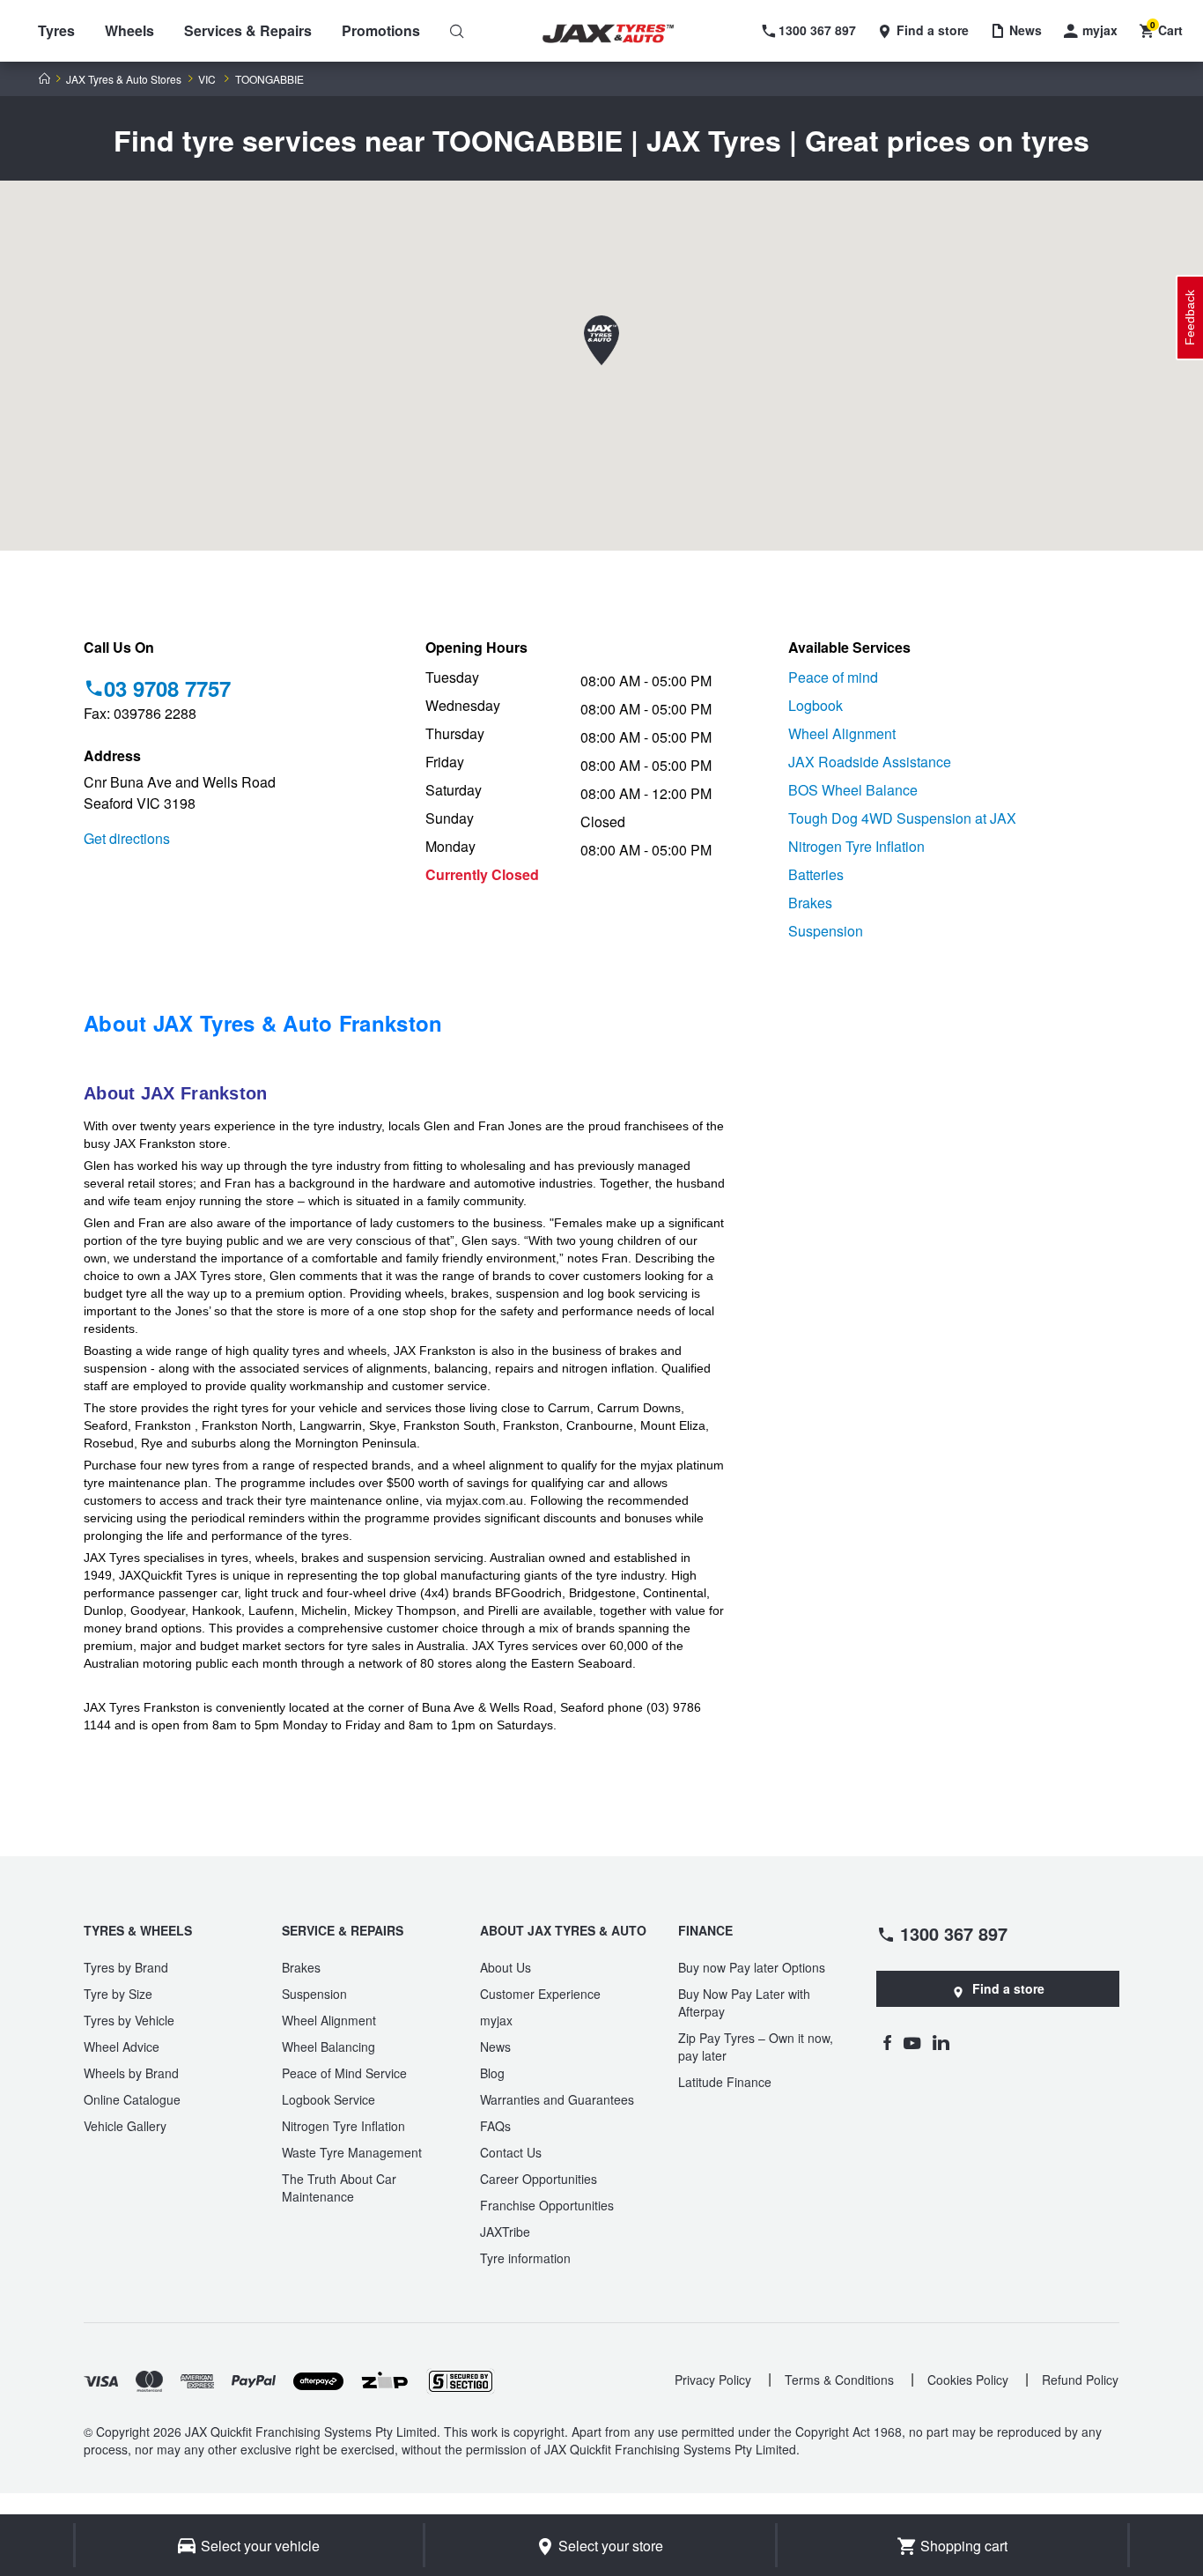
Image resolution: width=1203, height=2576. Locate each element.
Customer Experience (540, 1994)
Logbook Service (328, 2099)
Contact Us (511, 2152)
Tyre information (525, 2258)
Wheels (129, 30)
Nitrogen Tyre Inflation (856, 846)
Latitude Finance (725, 2082)
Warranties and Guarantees (557, 2099)
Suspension (826, 931)
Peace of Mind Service (344, 2073)
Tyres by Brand (126, 1967)
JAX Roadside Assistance (870, 762)
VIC (207, 79)
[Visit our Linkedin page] (941, 2042)
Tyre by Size (118, 1994)
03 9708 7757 (167, 688)
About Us (506, 1967)
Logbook (816, 705)
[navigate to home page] (621, 34)
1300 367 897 (954, 1933)
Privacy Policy (713, 2380)
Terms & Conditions (839, 2380)
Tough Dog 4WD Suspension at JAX (902, 818)
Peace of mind (833, 677)
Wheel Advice (122, 2047)
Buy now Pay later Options (752, 1967)
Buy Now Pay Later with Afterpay (744, 2002)
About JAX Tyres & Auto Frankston (263, 1023)
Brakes (810, 903)
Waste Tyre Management (352, 2152)
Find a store (1008, 1988)
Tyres (56, 30)
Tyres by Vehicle (129, 2020)
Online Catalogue (132, 2099)
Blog (492, 2073)
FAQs (495, 2126)
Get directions (127, 838)
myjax (496, 2020)
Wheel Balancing (328, 2047)
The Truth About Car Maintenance (339, 2187)
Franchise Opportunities (547, 2205)
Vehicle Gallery (125, 2126)
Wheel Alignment (842, 733)
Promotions (381, 30)
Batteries (816, 874)
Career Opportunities (539, 2179)
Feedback (1190, 318)
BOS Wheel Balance (853, 790)
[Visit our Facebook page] (887, 2042)
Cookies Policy (968, 2380)
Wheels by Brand (131, 2073)
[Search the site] (457, 31)
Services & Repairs (248, 30)
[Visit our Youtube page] (912, 2042)
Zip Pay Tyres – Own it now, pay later (756, 2047)
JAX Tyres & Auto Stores (124, 79)
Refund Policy (1080, 2380)
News (495, 2047)
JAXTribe (505, 2232)
